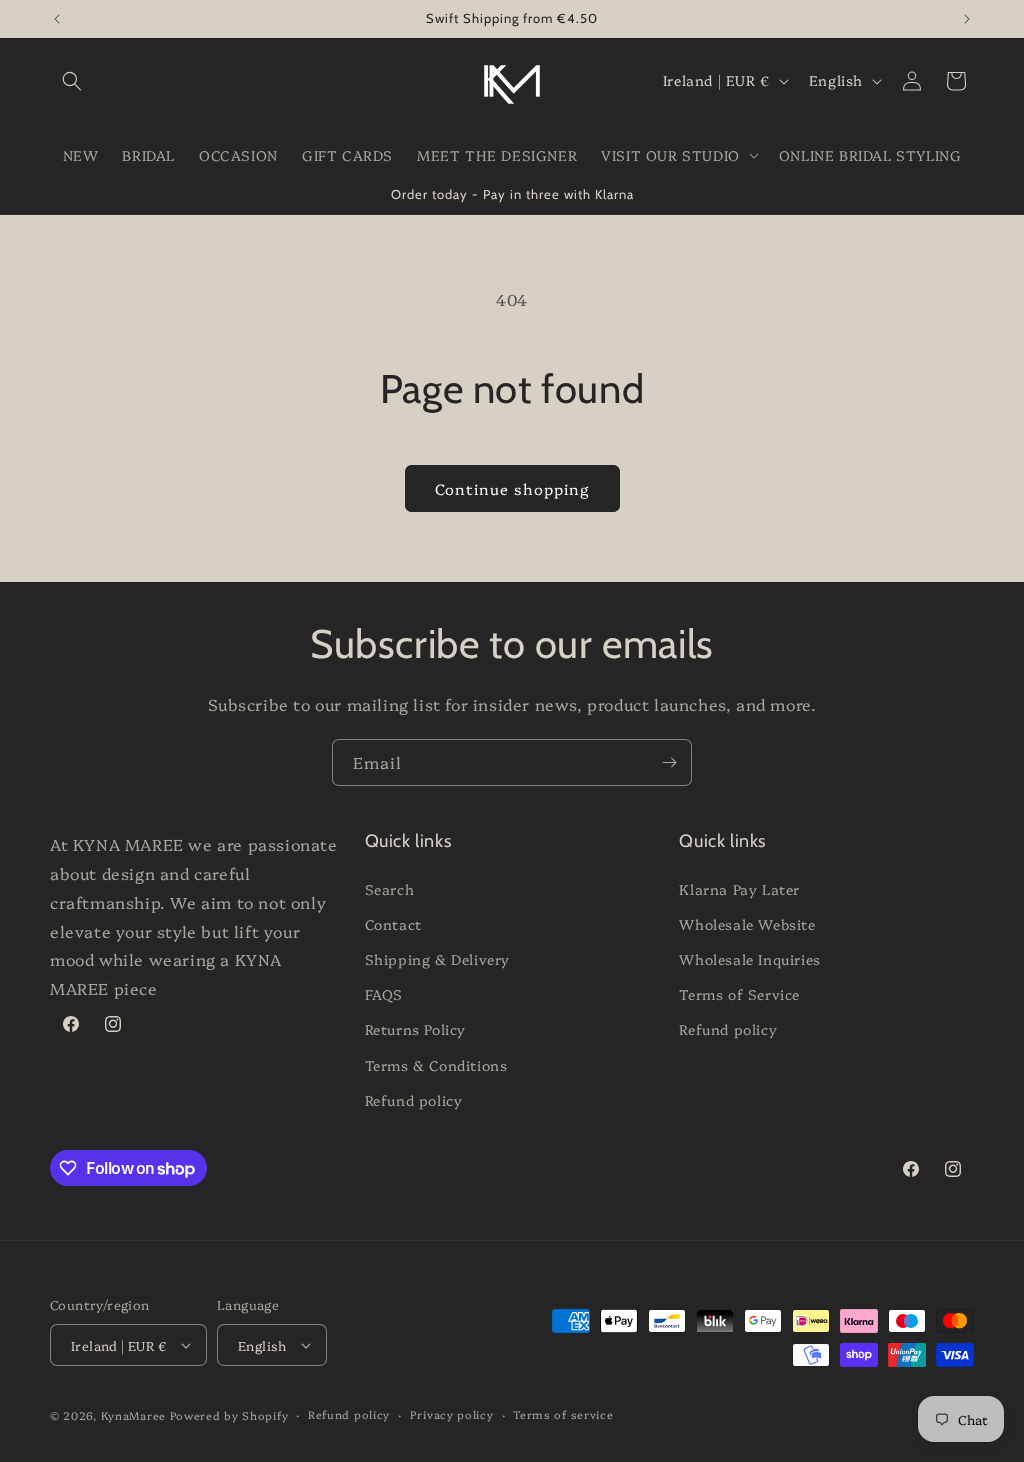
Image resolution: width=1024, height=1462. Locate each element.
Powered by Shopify (229, 1415)
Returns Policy (415, 1029)
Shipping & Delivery (437, 959)
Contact (393, 924)
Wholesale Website (747, 924)
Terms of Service (739, 994)
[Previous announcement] (57, 19)
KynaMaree (133, 1415)
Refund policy (414, 1100)
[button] (72, 81)
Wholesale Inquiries (749, 959)
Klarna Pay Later (739, 889)
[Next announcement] (967, 19)
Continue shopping (512, 488)
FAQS (384, 994)
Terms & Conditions (436, 1065)
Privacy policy (452, 1414)
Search (390, 889)
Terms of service (563, 1414)
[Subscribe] (669, 762)
